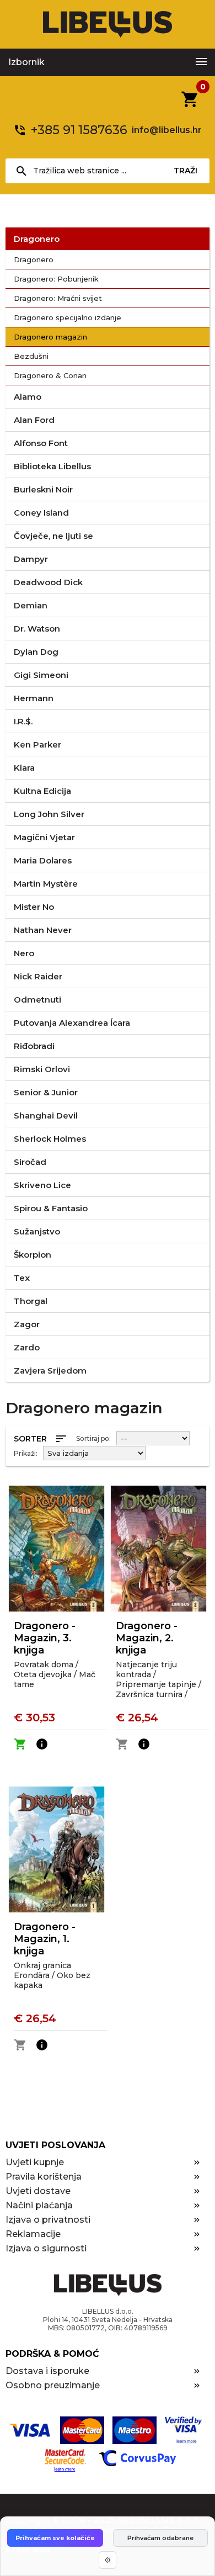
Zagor (27, 1324)
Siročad (30, 1162)
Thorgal (31, 1301)
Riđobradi (34, 1046)
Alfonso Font (41, 443)
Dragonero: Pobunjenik (56, 279)
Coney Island (41, 513)
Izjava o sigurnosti (46, 2248)
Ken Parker (37, 744)
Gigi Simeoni (41, 675)
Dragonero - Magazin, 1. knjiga (45, 1939)
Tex (22, 1278)
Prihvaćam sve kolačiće (55, 2538)
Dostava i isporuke (47, 2371)
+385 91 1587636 (79, 130)
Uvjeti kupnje (35, 2162)
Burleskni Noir (43, 489)
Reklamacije (33, 2234)
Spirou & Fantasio (51, 1208)
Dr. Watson (37, 629)
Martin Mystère (46, 884)
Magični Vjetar (44, 837)
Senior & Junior (46, 1092)
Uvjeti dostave (38, 2191)
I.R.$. (23, 721)
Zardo (27, 1347)
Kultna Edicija (42, 791)
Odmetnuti (37, 1000)
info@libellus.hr (167, 130)
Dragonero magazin (50, 337)
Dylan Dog (36, 652)
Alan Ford (34, 420)
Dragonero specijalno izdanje (68, 317)
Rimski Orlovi (42, 1069)
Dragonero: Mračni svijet (58, 298)
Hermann (34, 698)
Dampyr (31, 559)
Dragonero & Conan (50, 375)
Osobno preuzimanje (53, 2385)
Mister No (34, 907)
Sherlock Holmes (50, 1139)
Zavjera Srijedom (50, 1371)
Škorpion (33, 1255)
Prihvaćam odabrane (160, 2538)
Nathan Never (43, 930)
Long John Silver (49, 814)
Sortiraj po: (93, 1438)
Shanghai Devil (46, 1115)
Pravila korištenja (44, 2177)
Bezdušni (31, 356)
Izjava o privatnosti (48, 2220)
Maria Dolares (43, 860)
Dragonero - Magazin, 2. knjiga (147, 1638)
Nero (24, 953)
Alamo (28, 397)
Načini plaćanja (39, 2205)
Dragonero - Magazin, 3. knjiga (45, 1638)
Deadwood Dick (48, 582)
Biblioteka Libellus (52, 466)
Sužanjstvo (37, 1231)
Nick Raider (38, 976)
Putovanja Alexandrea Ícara (72, 1023)
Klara (24, 768)
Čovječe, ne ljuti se (53, 536)
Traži (186, 171)
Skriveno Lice (42, 1185)
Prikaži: (26, 1453)
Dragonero (37, 239)
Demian (31, 605)
